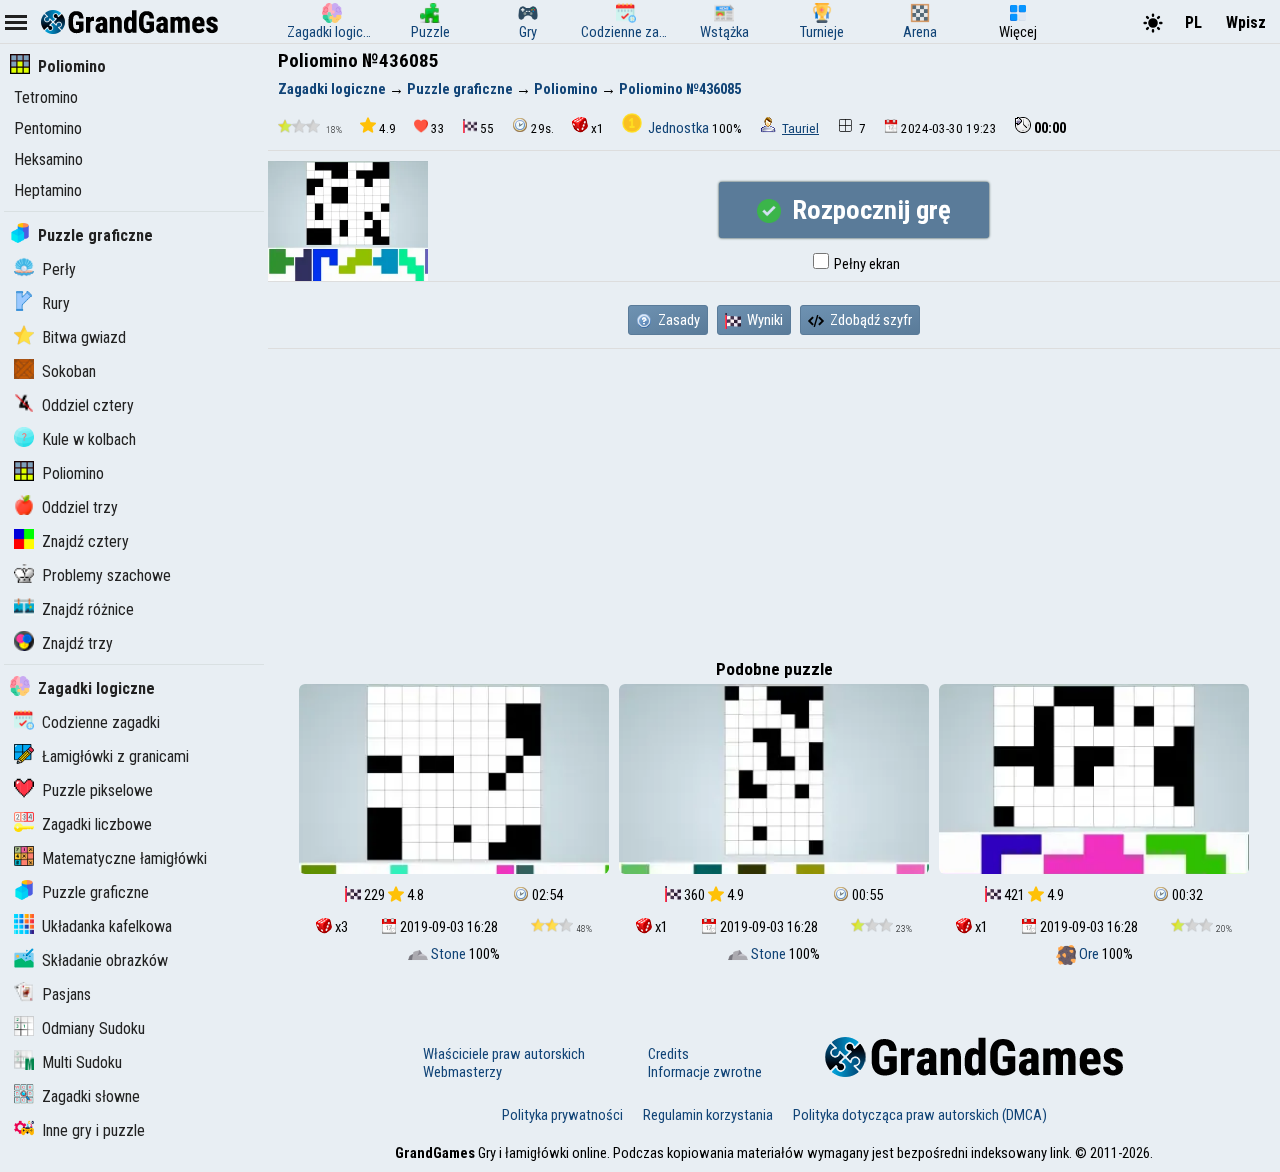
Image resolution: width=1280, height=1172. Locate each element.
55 (487, 128)
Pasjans (66, 994)
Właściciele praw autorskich (504, 1054)
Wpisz (1246, 22)
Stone (448, 954)
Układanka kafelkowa (107, 926)
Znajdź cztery (85, 541)
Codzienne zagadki (101, 722)
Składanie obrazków (105, 960)
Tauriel (800, 128)
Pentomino (48, 128)
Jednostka (678, 128)
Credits (668, 1054)
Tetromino (46, 97)
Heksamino (48, 159)
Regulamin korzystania (708, 1115)
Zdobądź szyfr (869, 320)
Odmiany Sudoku (93, 1028)
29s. (542, 128)
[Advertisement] (774, 499)
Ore (1089, 954)
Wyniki (763, 320)
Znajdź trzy (77, 643)
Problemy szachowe (106, 575)
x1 (597, 128)
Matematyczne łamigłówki (124, 858)
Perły (59, 269)
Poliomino (72, 66)
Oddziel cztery (88, 405)
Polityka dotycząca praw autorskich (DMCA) (920, 1115)
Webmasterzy (462, 1072)
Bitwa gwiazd (84, 337)
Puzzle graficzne (95, 235)
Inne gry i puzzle (93, 1130)
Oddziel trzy (80, 507)
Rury (56, 303)
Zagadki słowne (91, 1096)
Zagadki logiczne (96, 688)
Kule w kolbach (89, 439)
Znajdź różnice (88, 609)
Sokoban (69, 371)
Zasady (677, 320)
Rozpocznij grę (868, 210)
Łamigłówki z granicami (115, 756)
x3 (340, 927)
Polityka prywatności (562, 1115)
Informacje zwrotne (705, 1072)
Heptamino (48, 190)
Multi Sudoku (82, 1062)
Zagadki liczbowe (97, 824)
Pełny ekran (865, 264)
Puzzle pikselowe (97, 790)
